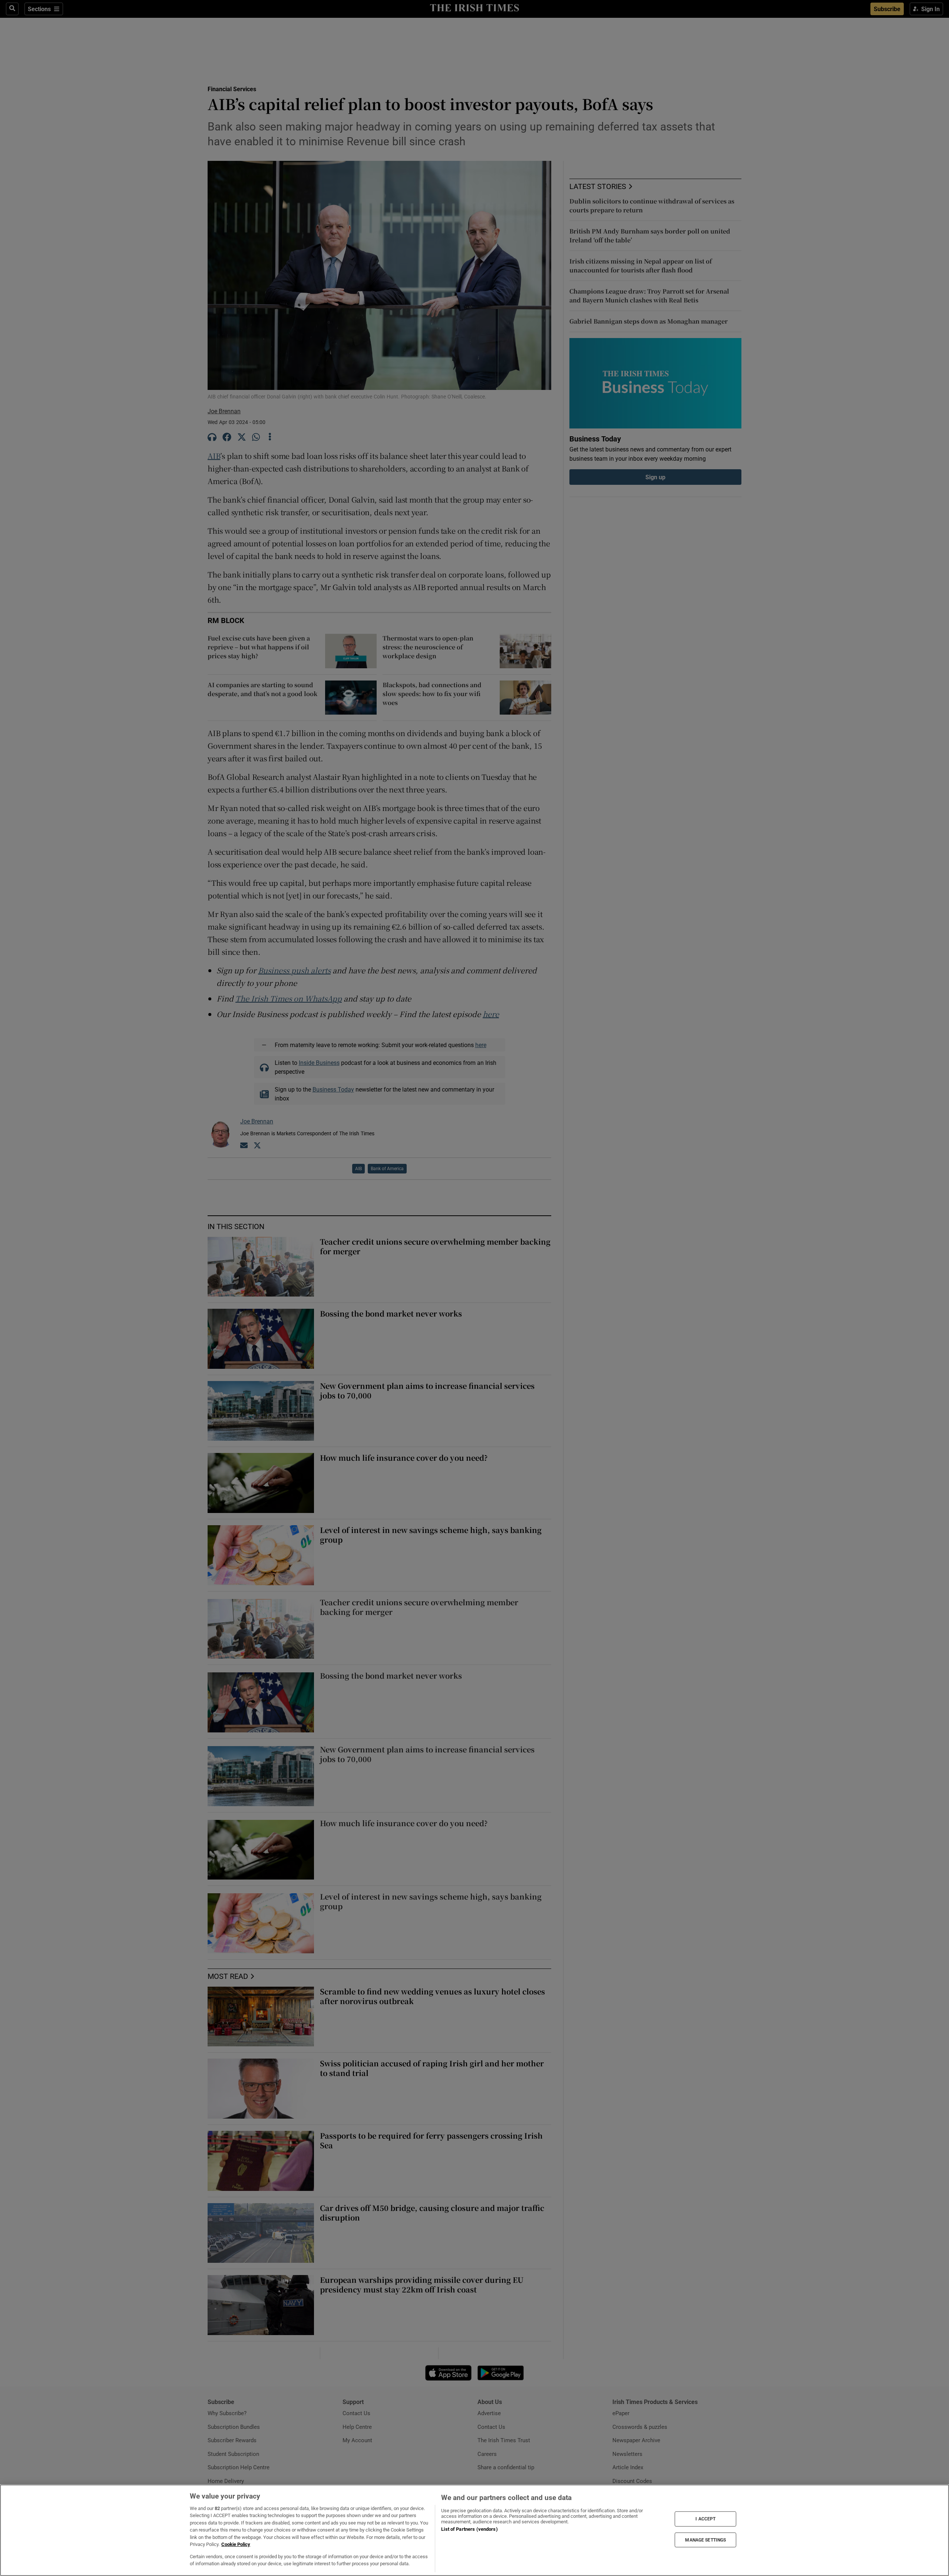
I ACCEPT (705, 2519)
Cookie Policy (236, 2544)
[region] (474, 2530)
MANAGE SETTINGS (705, 2540)
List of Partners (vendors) (469, 2529)
